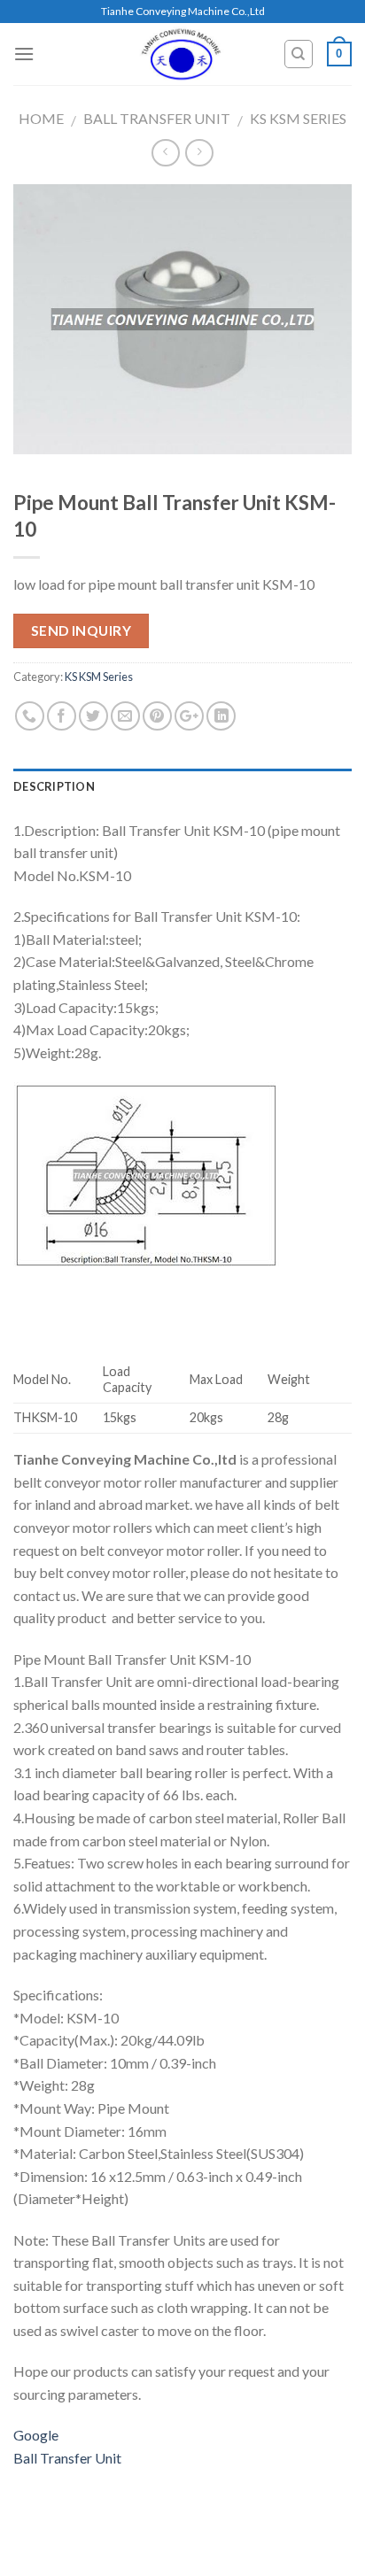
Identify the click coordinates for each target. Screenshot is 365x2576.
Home (41, 118)
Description (54, 786)
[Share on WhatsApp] (30, 716)
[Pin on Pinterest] (157, 716)
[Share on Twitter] (93, 716)
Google (36, 2435)
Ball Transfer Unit (157, 118)
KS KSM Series (298, 118)
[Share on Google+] (189, 716)
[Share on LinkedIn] (221, 716)
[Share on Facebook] (62, 716)
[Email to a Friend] (125, 716)
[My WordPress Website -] (182, 54)
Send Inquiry (82, 630)
